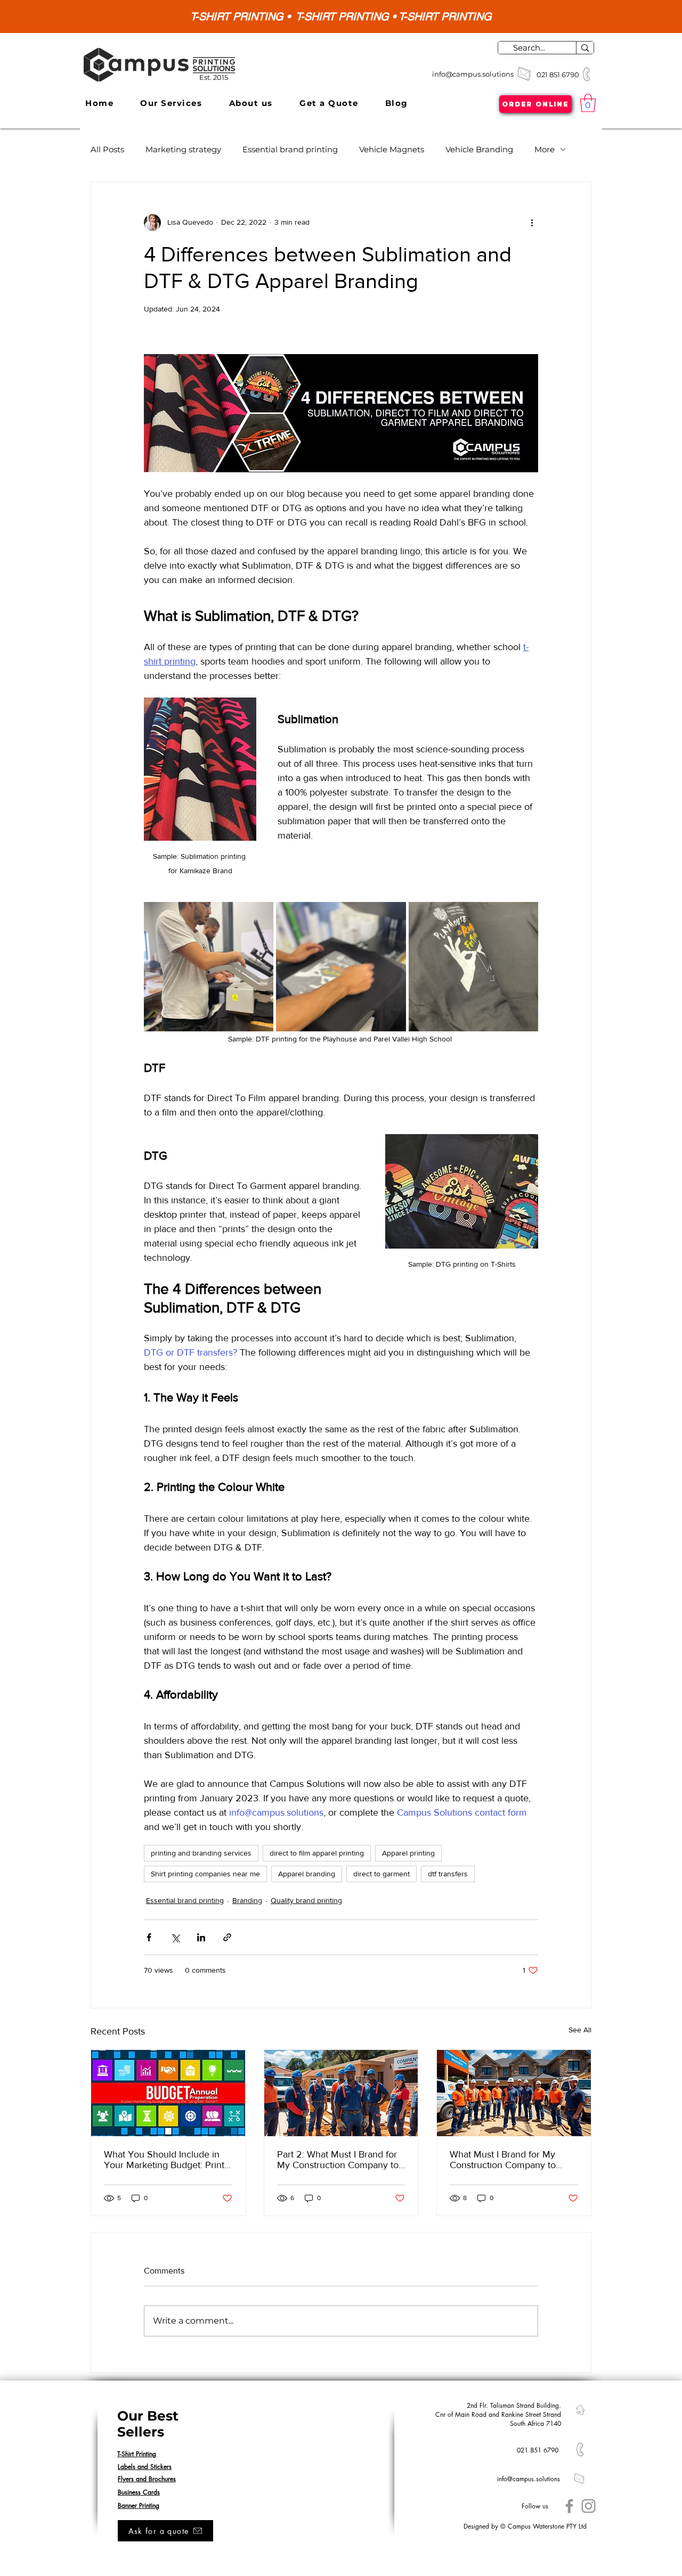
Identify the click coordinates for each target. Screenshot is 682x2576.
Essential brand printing (290, 149)
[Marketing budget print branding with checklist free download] (168, 2093)
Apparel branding (307, 1874)
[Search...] (585, 48)
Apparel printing (408, 1853)
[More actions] (532, 223)
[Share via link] (227, 1937)
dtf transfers (448, 1874)
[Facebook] (569, 2506)
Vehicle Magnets (392, 149)
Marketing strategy (183, 149)
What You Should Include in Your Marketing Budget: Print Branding (164, 2160)
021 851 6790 (559, 75)
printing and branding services (201, 1853)
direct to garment (381, 1874)
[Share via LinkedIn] (201, 1937)
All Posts (107, 149)
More (545, 149)
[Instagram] (588, 2506)
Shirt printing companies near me (205, 1874)
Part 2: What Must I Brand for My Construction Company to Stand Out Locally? (338, 2160)
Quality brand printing (306, 1900)
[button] (171, 103)
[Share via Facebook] (149, 1937)
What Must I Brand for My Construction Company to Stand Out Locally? (503, 2160)
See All (580, 2030)
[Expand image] (209, 967)
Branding (247, 1900)
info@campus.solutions (473, 74)
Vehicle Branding (479, 149)
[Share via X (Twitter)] (175, 1937)
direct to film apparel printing (317, 1853)
